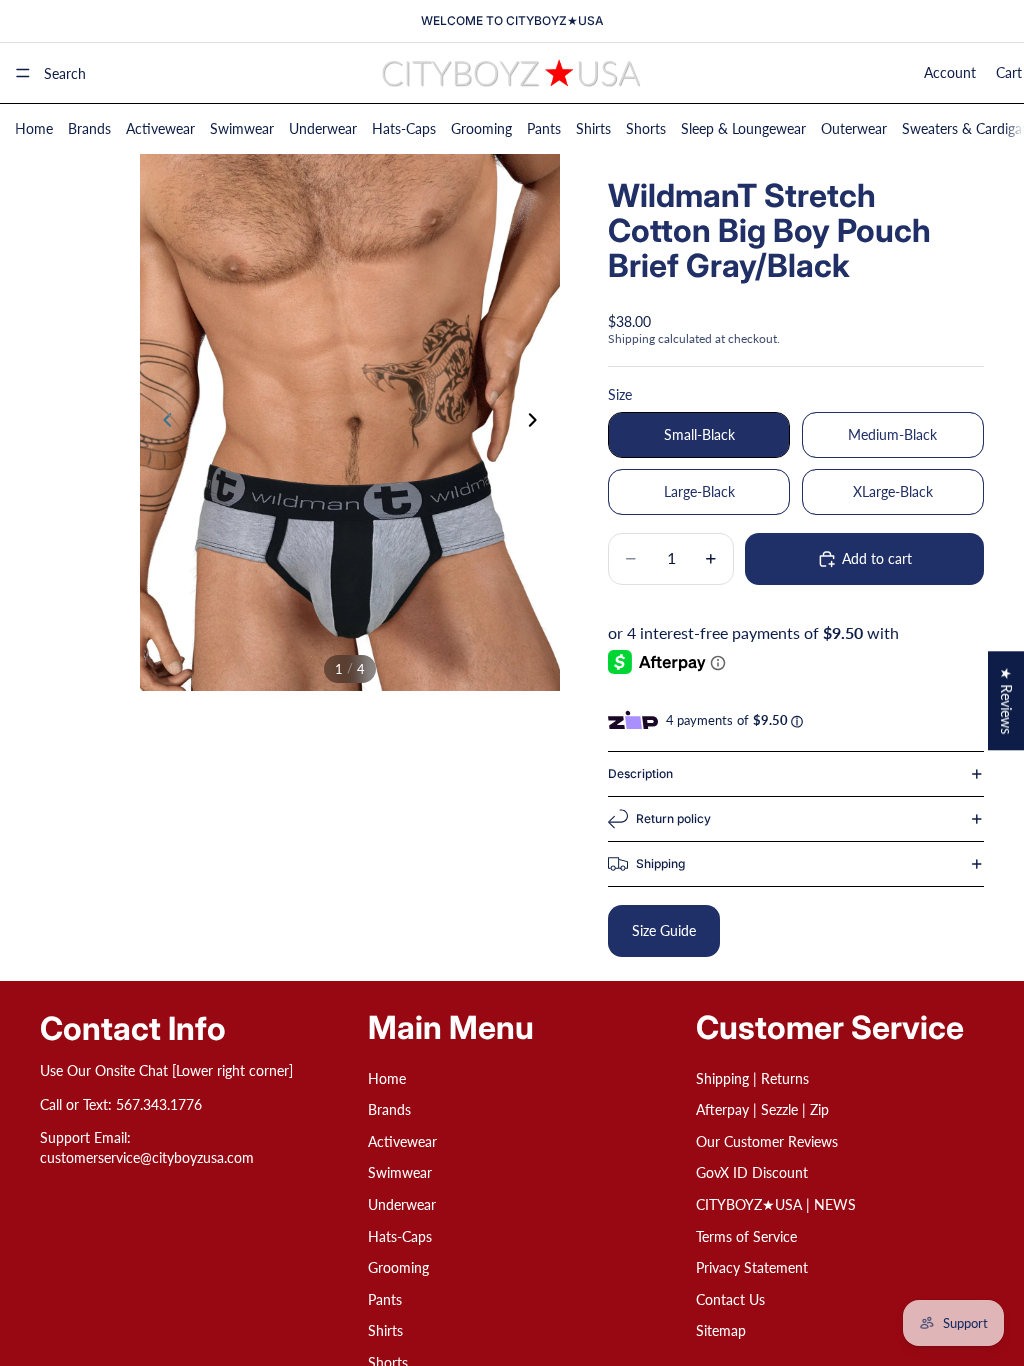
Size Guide (664, 930)
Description (640, 773)
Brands (89, 128)
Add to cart (877, 558)
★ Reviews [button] (1006, 700)
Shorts (646, 128)
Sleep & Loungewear (743, 128)
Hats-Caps (404, 128)
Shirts (593, 128)
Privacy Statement (752, 1267)
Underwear (323, 128)
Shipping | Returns (752, 1077)
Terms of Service (746, 1235)
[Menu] (23, 73)
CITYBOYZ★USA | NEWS (776, 1204)
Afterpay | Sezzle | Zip (762, 1109)
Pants (544, 128)
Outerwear (854, 128)
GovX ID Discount (752, 1172)
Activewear (160, 128)
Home (34, 128)
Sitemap (721, 1330)
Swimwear (242, 128)
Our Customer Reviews (767, 1141)
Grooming (481, 128)
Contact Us (730, 1299)
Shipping (660, 863)
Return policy (673, 818)
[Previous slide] (162, 422)
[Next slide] (538, 422)
